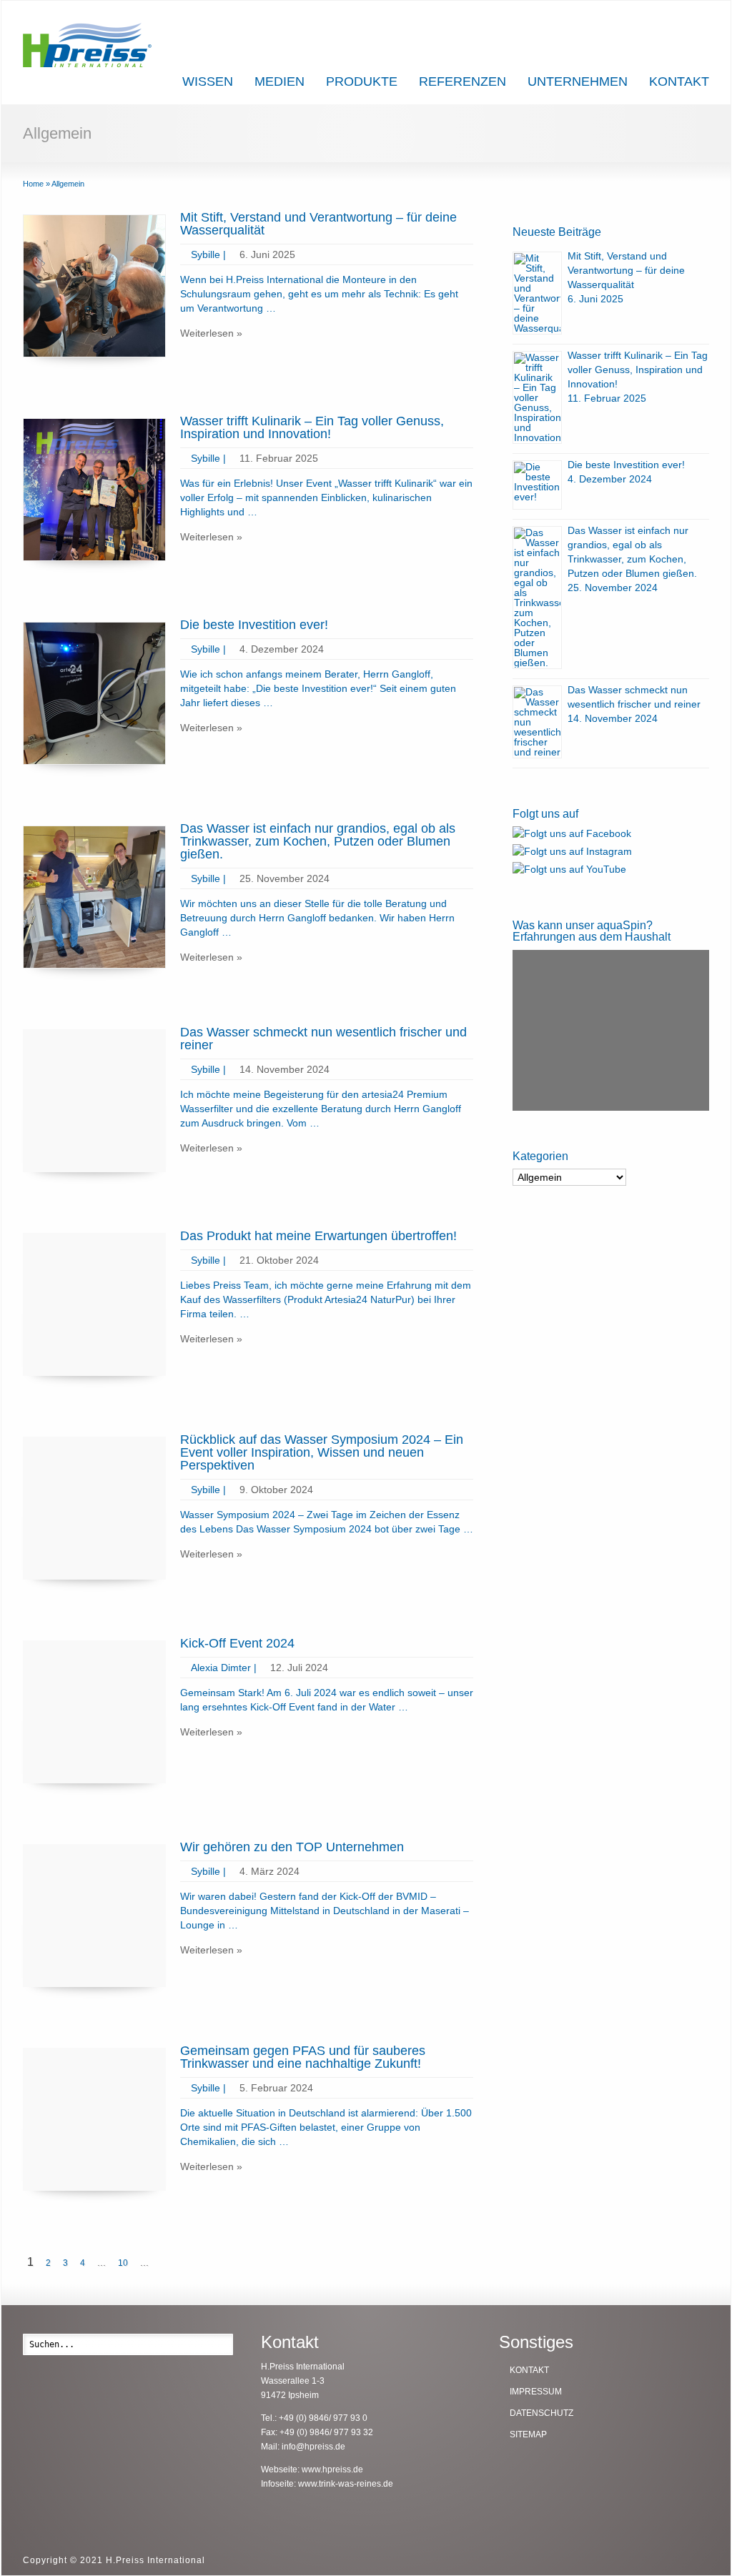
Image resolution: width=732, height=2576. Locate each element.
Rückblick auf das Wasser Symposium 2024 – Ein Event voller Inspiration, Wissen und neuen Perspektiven (322, 1452)
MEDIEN (280, 81)
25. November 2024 (285, 878)
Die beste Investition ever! (254, 625)
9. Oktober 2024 (276, 1490)
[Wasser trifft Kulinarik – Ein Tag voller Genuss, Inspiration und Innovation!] (537, 397)
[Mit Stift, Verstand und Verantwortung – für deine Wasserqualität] (537, 293)
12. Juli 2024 (299, 1668)
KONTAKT (679, 81)
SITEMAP (528, 2434)
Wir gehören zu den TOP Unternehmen (292, 1847)
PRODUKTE (362, 81)
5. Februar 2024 (276, 2088)
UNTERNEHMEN (578, 81)
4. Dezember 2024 (282, 649)
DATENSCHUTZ (541, 2413)
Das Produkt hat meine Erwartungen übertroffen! (318, 1236)
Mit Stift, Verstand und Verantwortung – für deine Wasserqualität (318, 224)
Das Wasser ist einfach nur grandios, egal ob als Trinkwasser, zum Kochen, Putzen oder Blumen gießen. (318, 841)
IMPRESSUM (536, 2392)
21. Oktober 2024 (279, 1260)
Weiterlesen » (211, 333)
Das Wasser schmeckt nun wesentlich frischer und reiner (323, 1039)
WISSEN (208, 81)
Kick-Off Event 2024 (237, 1643)
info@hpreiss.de (313, 2447)
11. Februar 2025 (279, 458)
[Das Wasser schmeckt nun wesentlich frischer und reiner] (537, 722)
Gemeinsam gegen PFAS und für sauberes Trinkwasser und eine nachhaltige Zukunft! (303, 2057)
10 (123, 2263)
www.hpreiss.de (332, 2470)
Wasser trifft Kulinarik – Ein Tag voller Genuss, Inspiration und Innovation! (312, 427)
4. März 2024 (269, 1871)
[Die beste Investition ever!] (537, 485)
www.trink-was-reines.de (346, 2484)
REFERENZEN (463, 81)
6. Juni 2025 (267, 254)
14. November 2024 (285, 1069)
